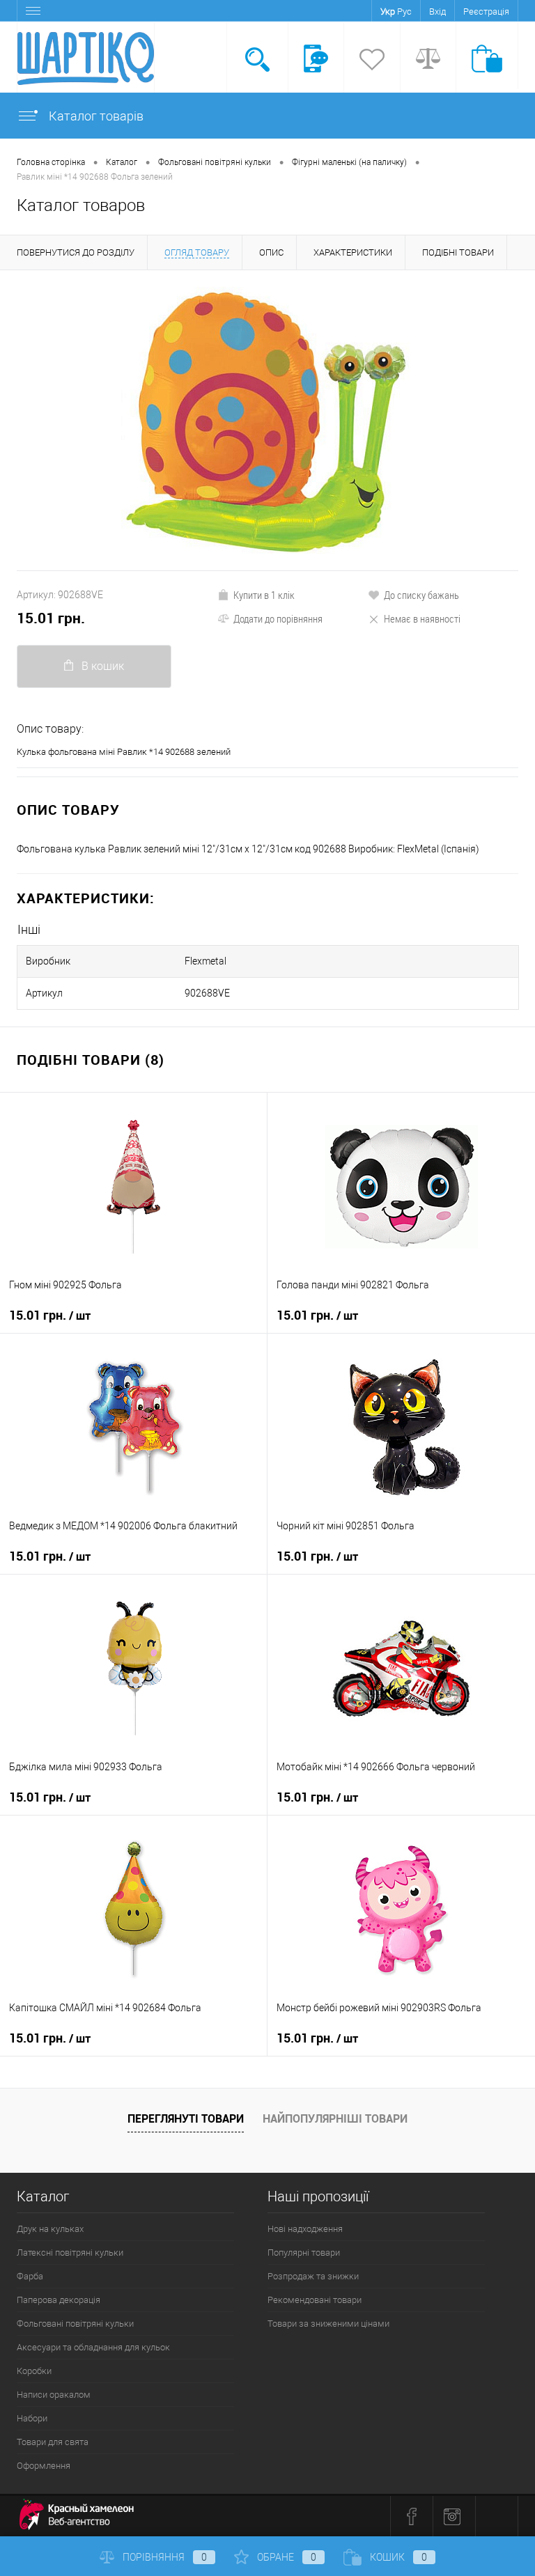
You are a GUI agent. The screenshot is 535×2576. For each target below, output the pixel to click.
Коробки (34, 2371)
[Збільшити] (267, 420)
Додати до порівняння (278, 618)
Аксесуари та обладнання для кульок (93, 2347)
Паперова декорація (59, 2300)
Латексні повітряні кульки (70, 2253)
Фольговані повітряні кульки (75, 2324)
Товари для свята (53, 2442)
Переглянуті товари (186, 2118)
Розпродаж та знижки (313, 2276)
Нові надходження (305, 2229)
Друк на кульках (50, 2229)
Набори (32, 2418)
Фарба (30, 2276)
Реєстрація (486, 11)
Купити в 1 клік (264, 595)
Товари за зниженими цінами (328, 2324)
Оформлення (44, 2466)
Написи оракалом (54, 2395)
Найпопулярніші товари (335, 2118)
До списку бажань (421, 595)
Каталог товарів (95, 116)
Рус (404, 11)
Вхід (437, 11)
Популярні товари (304, 2253)
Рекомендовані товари (315, 2300)
